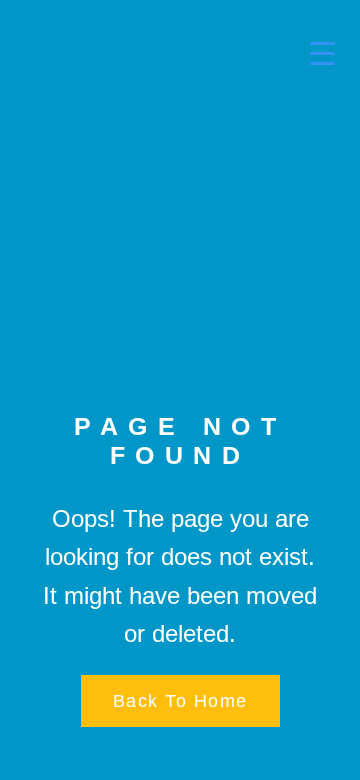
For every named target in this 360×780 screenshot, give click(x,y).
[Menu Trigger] (310, 52)
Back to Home (180, 701)
